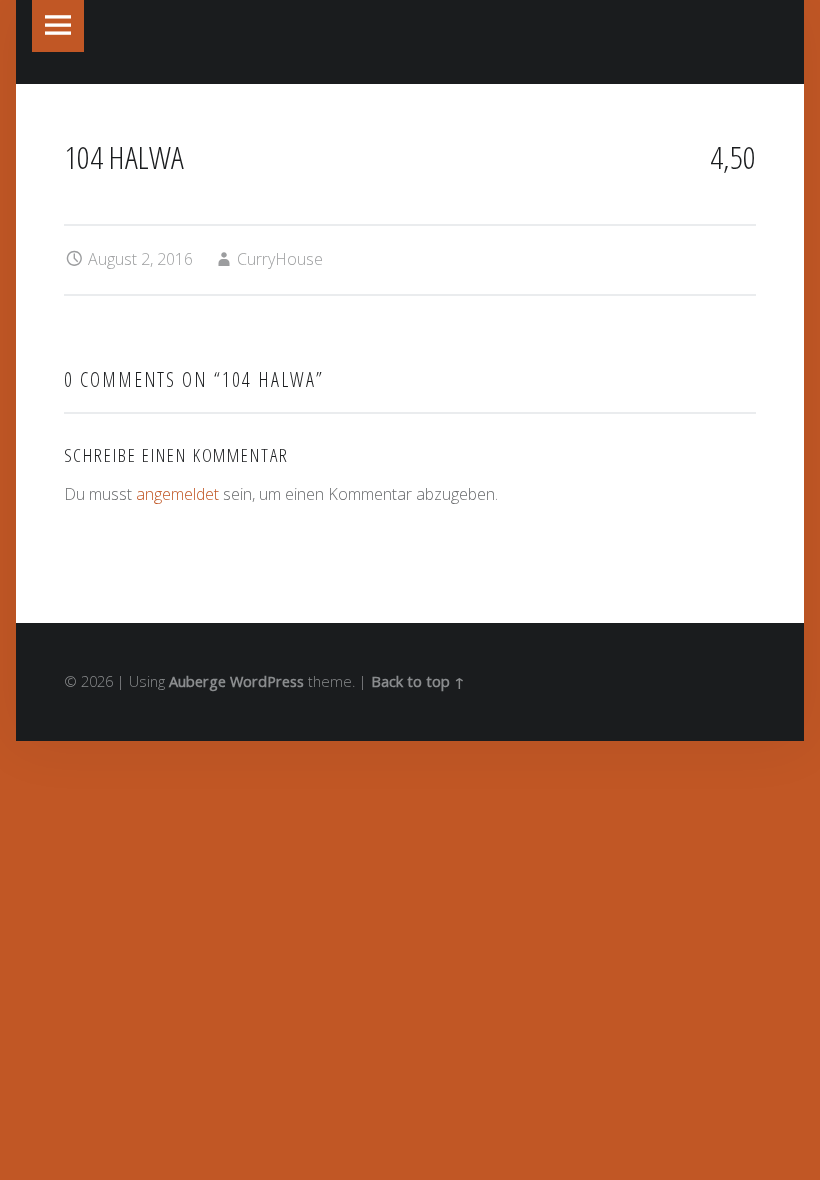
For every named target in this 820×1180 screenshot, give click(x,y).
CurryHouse (280, 259)
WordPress (267, 681)
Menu (58, 26)
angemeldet (177, 494)
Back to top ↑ (418, 681)
